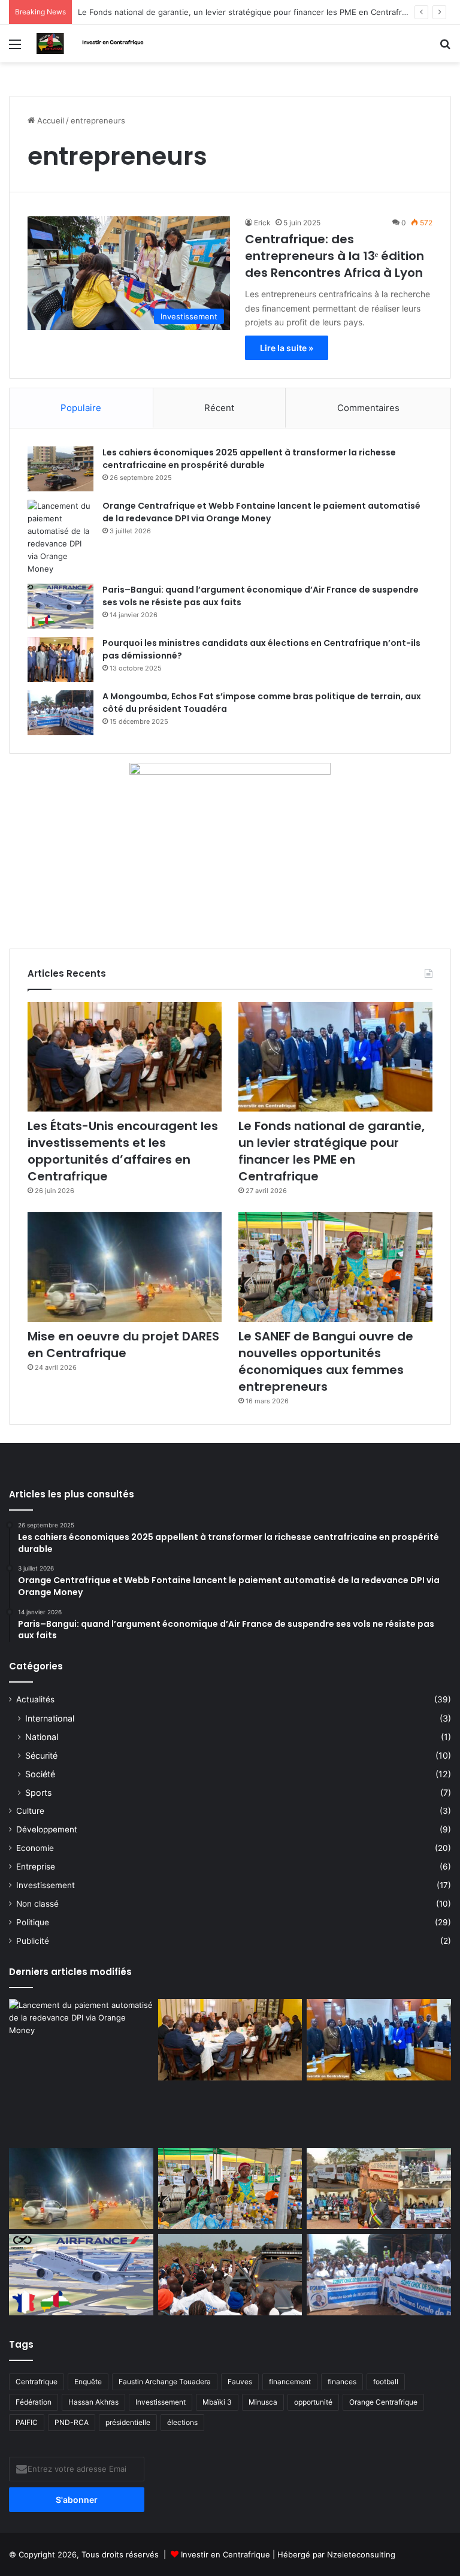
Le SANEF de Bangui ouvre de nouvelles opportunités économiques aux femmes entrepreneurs (326, 1361)
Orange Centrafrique (383, 2402)
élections (182, 2422)
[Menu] (15, 48)
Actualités (35, 1699)
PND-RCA (72, 2422)
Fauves (240, 2382)
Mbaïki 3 (217, 2402)
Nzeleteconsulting (361, 2554)
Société (40, 1774)
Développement (47, 1829)
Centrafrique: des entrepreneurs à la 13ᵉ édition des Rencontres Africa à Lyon (335, 256)
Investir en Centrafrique (227, 2554)
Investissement (46, 1885)
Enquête (88, 2382)
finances (342, 2382)
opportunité (313, 2402)
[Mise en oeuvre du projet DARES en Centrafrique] (125, 1267)
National (42, 1737)
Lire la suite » (287, 348)
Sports (38, 1793)
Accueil (49, 120)
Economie (35, 1848)
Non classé (37, 1904)
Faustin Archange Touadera (165, 2382)
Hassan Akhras (93, 2402)
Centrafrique (37, 2382)
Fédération (34, 2402)
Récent (219, 408)
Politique (33, 1922)
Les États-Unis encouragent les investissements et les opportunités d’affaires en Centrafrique (123, 1151)
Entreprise (36, 1867)
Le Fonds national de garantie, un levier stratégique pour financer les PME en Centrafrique (332, 1151)
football (386, 2382)
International (50, 1718)
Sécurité (41, 1755)
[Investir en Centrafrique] (93, 43)
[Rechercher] (445, 48)
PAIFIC (27, 2422)
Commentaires (368, 408)
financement (290, 2382)
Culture (30, 1811)
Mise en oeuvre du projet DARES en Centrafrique (123, 1345)
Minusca (263, 2402)
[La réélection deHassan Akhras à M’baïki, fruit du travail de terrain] (379, 2189)
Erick (262, 223)
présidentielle (128, 2422)
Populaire (81, 408)
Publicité (33, 1941)
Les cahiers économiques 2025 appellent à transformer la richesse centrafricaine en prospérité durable (249, 459)
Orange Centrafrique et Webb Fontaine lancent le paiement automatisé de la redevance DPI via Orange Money (261, 512)
